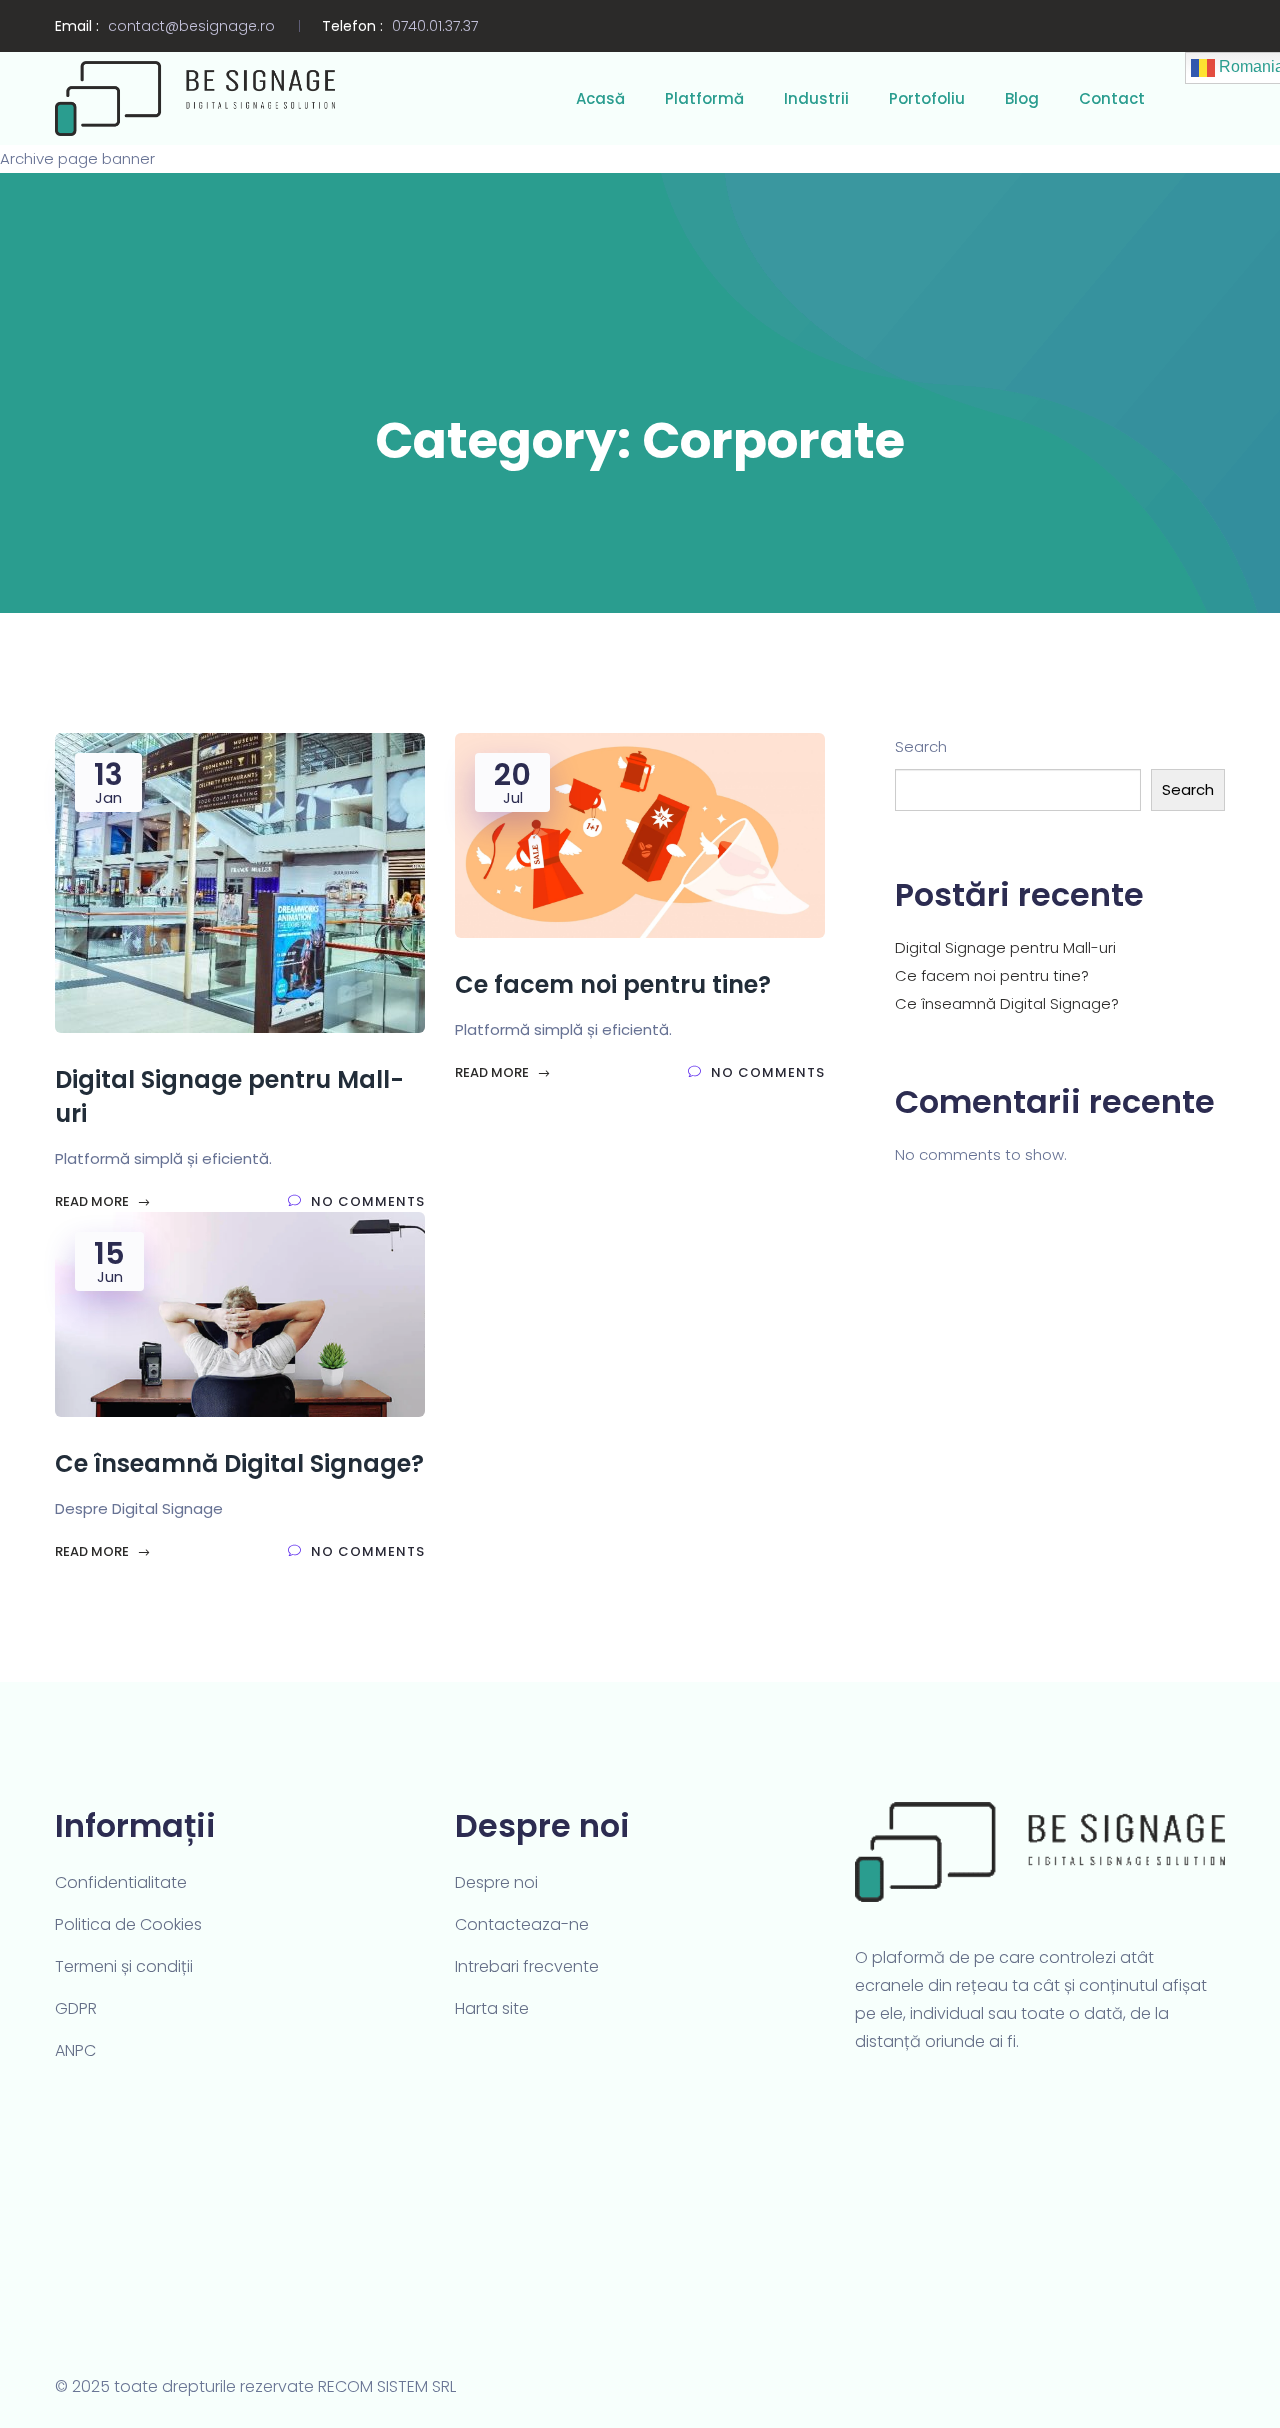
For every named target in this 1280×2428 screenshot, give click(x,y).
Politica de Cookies (128, 1924)
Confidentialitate (121, 1882)
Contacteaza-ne (522, 1924)
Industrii (816, 98)
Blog (1022, 98)
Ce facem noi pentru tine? (992, 975)
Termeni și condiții (124, 1966)
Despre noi (496, 1882)
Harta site (492, 2008)
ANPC (75, 2050)
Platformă (704, 98)
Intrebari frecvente (527, 1966)
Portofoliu (927, 98)
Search (921, 746)
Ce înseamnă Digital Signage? (1007, 1003)
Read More (93, 1201)
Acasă (600, 98)
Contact (1112, 98)
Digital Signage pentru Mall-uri (1005, 947)
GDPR (76, 2008)
